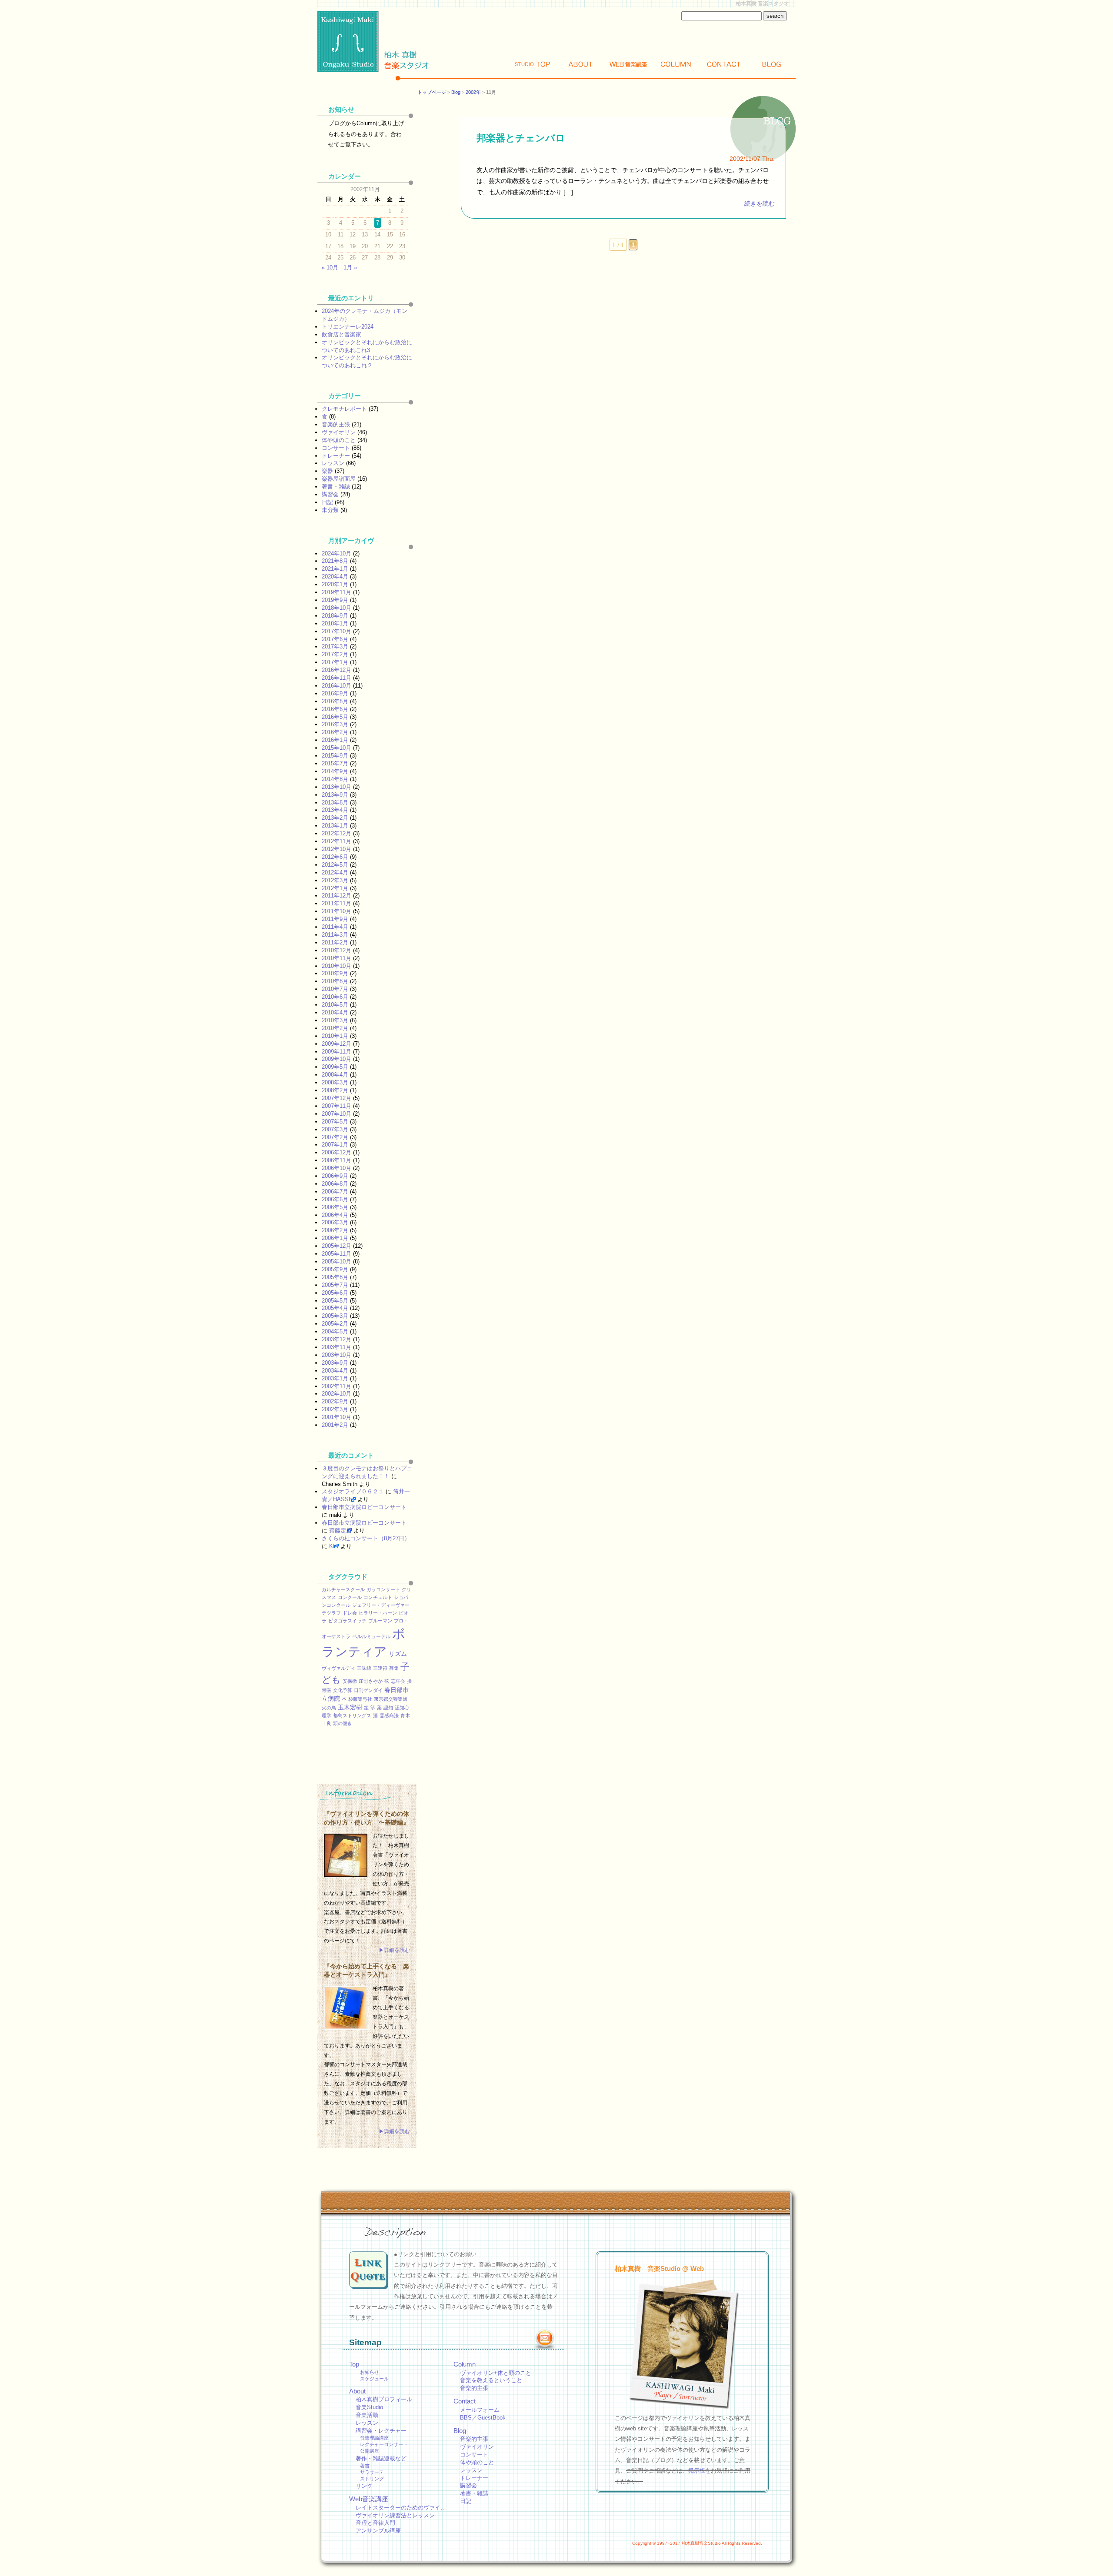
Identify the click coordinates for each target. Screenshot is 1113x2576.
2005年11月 (337, 1254)
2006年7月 (335, 1192)
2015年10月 (337, 748)
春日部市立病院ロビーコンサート (364, 1507)
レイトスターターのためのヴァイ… (401, 2508)
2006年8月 (335, 1184)
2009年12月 (337, 1044)
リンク (364, 2486)
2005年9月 (335, 1269)
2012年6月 (335, 857)
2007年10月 (337, 1114)
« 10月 (330, 268)
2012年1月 (335, 888)
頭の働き (343, 1723)
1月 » (350, 268)
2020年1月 (335, 584)
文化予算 (343, 1690)
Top (533, 64)
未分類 (330, 510)
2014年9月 (335, 771)
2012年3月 (335, 880)
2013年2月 (335, 818)
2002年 (473, 92)
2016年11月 (337, 678)
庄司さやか (371, 1681)
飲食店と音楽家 (342, 334)
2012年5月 (335, 865)
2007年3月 (335, 1129)
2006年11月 (337, 1160)
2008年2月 (335, 1090)
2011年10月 (337, 911)
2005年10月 (337, 1261)
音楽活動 (367, 2415)
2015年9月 (335, 756)
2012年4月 (335, 873)
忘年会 (398, 1681)
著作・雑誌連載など (381, 2458)
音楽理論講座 (374, 2438)
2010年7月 (335, 989)
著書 (365, 2466)
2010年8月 (335, 981)
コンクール (350, 1597)
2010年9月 (335, 973)
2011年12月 (337, 896)
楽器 (327, 471)
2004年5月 (335, 1331)
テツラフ (331, 1613)
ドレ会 (350, 1613)
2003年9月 (335, 1363)
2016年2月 (335, 732)
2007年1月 (335, 1145)
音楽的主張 (336, 424)
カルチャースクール (343, 1589)
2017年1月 (335, 662)
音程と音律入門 (375, 2523)
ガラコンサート (383, 1589)
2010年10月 (337, 966)
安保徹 (350, 1681)
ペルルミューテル (371, 1636)
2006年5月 (335, 1207)
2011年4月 (335, 927)
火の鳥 (329, 1708)
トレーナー (336, 456)
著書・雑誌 (336, 487)
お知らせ (370, 2372)
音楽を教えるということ (491, 2380)
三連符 (380, 1668)
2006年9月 (335, 1176)
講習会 (330, 494)
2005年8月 (335, 1277)
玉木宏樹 (350, 1707)
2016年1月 (335, 740)
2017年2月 (335, 654)
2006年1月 (335, 1238)
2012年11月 (337, 841)
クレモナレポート (344, 409)
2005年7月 (335, 1285)
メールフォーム (480, 2410)
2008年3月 (335, 1082)
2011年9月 (335, 919)
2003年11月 (337, 1347)
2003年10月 (337, 1355)
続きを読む (760, 204)
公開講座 (370, 2451)
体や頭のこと (339, 440)
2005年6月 (335, 1293)
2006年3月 (335, 1222)
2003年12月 (337, 1339)
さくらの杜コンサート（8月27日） (366, 1538)
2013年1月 (335, 826)
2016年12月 (337, 670)
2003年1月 (335, 1378)
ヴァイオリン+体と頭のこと (496, 2373)
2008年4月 (335, 1075)
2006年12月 (337, 1152)
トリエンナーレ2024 (348, 327)
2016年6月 (335, 709)
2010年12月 (337, 950)
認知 (388, 1708)
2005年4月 (335, 1308)
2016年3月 (335, 724)
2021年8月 (335, 561)
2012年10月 (337, 849)
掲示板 (697, 2471)
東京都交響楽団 (391, 1699)
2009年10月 (337, 1059)
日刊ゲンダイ (368, 1690)
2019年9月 (335, 600)
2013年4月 (335, 810)
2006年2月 (335, 1230)
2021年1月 (335, 569)
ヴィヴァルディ (338, 1668)
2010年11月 (337, 958)
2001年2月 (335, 1425)
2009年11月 (337, 1052)
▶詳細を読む (394, 1950)
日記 (327, 502)
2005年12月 (337, 1246)
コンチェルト (378, 1597)
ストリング (372, 2479)
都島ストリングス (352, 1715)
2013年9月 (335, 795)
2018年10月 (337, 608)
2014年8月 (335, 779)
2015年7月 (335, 763)
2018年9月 (335, 616)
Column (676, 64)
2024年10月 (337, 553)
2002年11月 (337, 1386)
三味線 (364, 1668)
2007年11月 (337, 1106)
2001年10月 (337, 1417)
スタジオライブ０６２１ (353, 1491)
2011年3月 (335, 935)
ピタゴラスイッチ (347, 1621)
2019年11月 (337, 592)
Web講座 (628, 64)
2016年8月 (335, 701)
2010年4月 (335, 1012)
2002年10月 (337, 1394)
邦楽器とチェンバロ (521, 138)
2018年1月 (335, 623)
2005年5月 (335, 1301)
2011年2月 (335, 942)
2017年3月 (335, 646)
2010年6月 (335, 997)
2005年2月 (335, 1324)
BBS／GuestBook (483, 2418)
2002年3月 (335, 1409)
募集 (394, 1668)
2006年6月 (335, 1199)
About (580, 64)
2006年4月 (335, 1215)
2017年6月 (335, 639)
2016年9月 (335, 693)
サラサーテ (372, 2472)
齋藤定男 (340, 1531)
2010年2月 (335, 1028)
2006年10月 (337, 1168)
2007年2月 (335, 1137)
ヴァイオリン (339, 432)
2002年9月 (335, 1401)
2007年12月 (337, 1098)
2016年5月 (335, 717)
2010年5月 (335, 1005)
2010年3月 (335, 1020)
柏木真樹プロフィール (384, 2399)
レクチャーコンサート (384, 2444)
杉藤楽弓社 (360, 1699)
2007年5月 (335, 1122)
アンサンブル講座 (378, 2531)
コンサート (336, 448)
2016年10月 (337, 686)
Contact (724, 64)
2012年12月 (337, 833)
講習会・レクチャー (381, 2431)
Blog (772, 64)
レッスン (333, 463)
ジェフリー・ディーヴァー (381, 1605)
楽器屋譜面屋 (339, 479)
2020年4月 (335, 577)
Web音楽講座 (369, 2499)
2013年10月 (337, 787)
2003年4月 (335, 1371)
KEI (334, 1546)
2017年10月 (337, 631)
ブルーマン (380, 1621)
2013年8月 (335, 803)
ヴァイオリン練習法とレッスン (395, 2515)
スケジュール (374, 2379)
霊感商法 (389, 1715)
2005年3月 (335, 1316)
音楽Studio (369, 2407)
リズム (398, 1654)
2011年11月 (337, 903)
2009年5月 (335, 1067)
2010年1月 (335, 1036)
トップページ (432, 92)
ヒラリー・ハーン (378, 1613)
